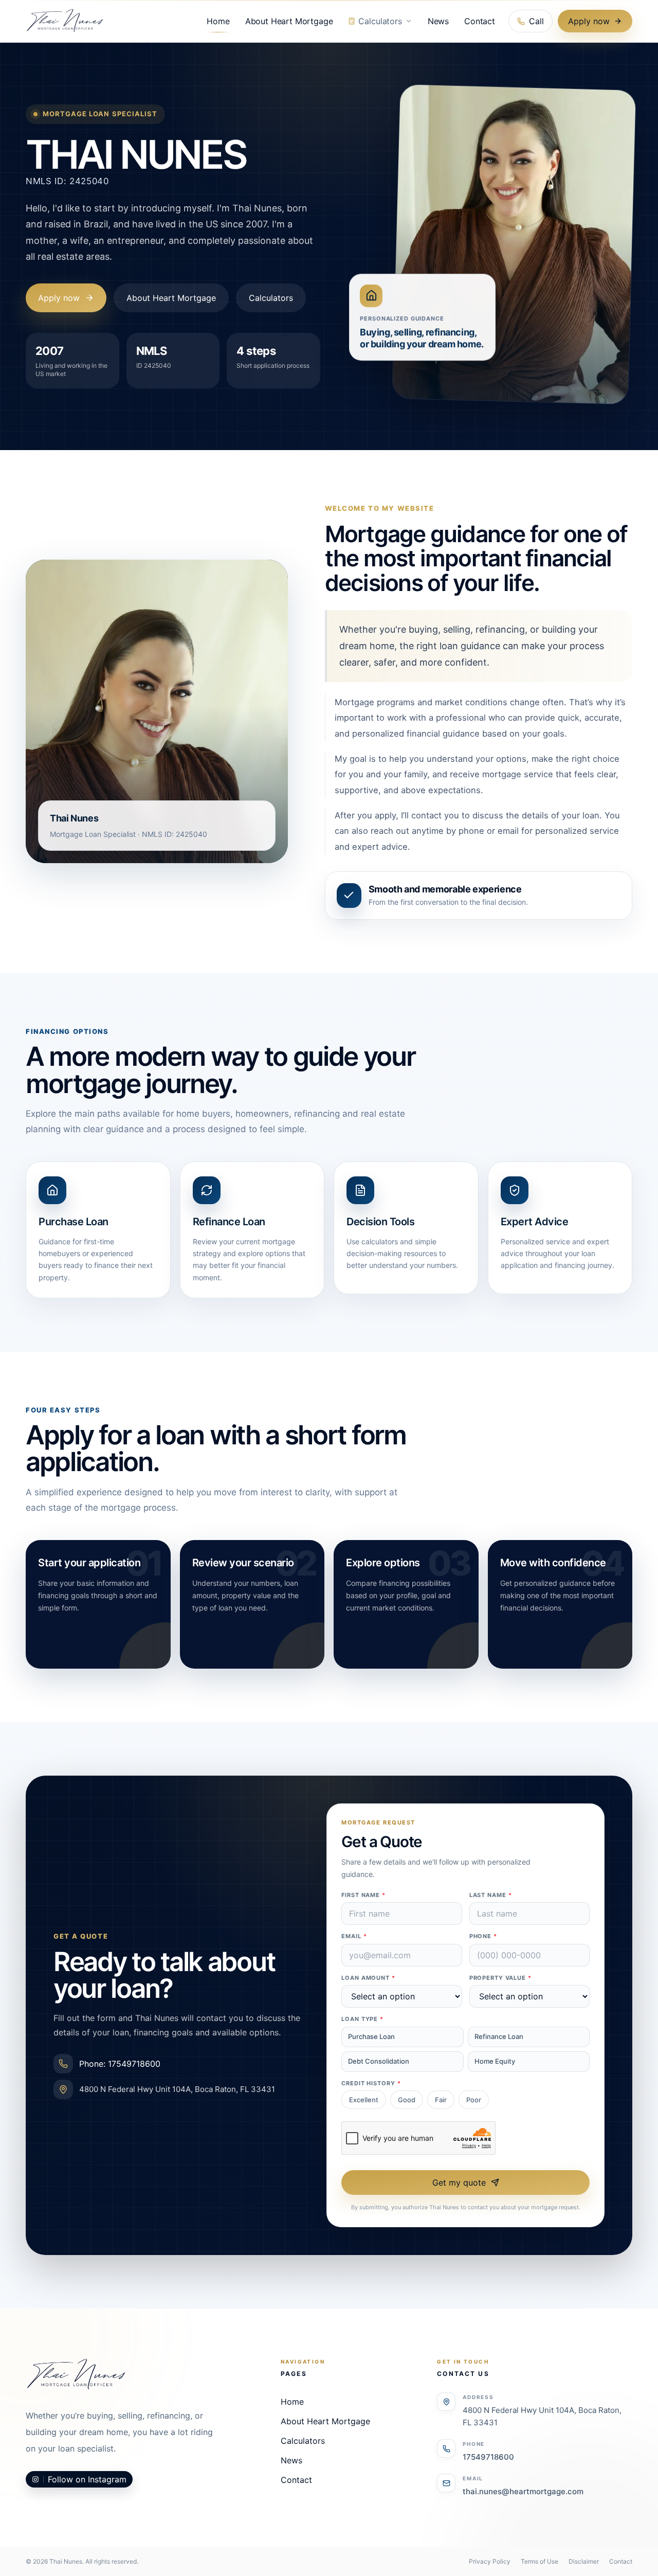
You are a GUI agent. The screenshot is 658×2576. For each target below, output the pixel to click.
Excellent (364, 2100)
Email (354, 1936)
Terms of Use (540, 2561)
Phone (483, 1936)
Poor (474, 2100)
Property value (500, 1978)
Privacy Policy (490, 2561)
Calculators (380, 21)
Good (407, 2100)
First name (363, 1895)
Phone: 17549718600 (120, 2064)
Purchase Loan (371, 2036)
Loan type (362, 2019)
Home (218, 21)
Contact (480, 21)
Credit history (371, 2083)
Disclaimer (584, 2561)
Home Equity (495, 2061)
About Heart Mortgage (289, 21)
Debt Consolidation (379, 2061)
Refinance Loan (499, 2036)
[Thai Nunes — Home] (65, 21)
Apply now (589, 21)
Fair (441, 2100)
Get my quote (459, 2183)
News (438, 21)
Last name (491, 1895)
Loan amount (368, 1978)
